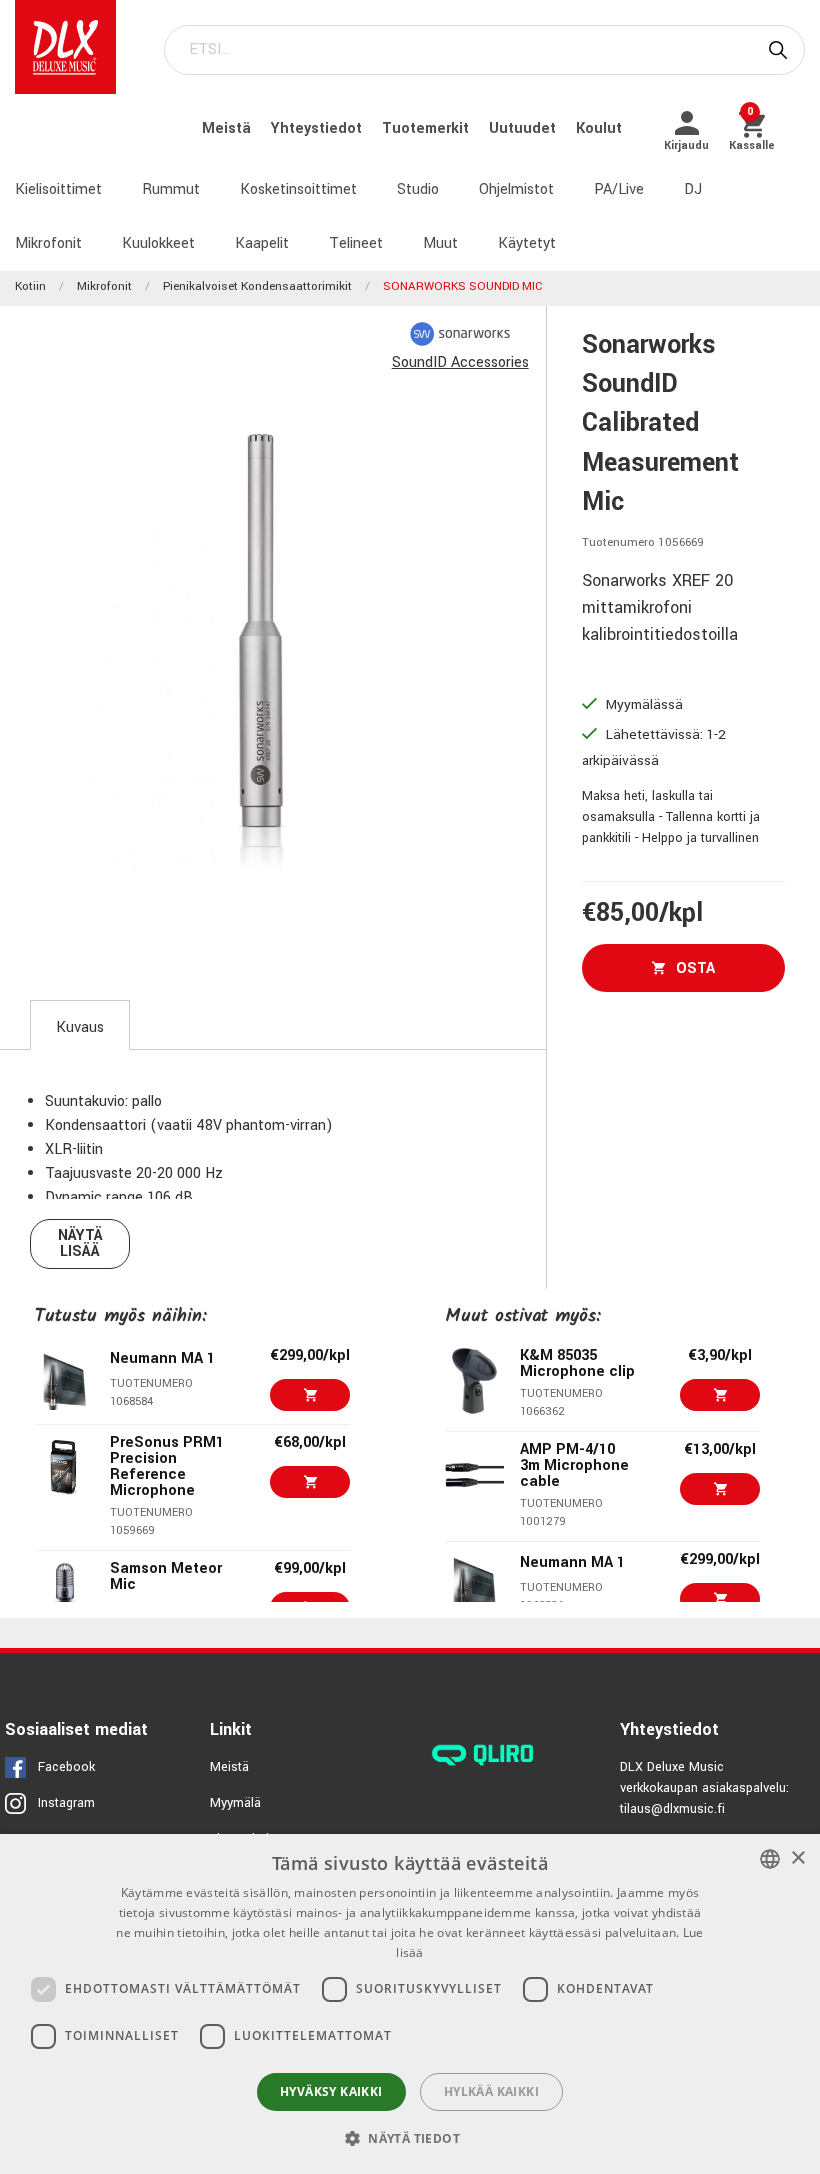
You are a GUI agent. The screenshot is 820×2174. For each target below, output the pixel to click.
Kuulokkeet (158, 243)
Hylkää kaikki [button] (491, 2091)
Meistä (228, 128)
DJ (693, 189)
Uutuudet (524, 128)
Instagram (66, 1803)
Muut (440, 243)
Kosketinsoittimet (298, 189)
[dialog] (410, 2004)
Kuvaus (80, 1027)
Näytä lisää (80, 1243)
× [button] (797, 1858)
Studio (418, 189)
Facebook (66, 1767)
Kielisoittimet (58, 189)
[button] (410, 2138)
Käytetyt (527, 243)
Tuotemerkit (427, 128)
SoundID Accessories (460, 362)
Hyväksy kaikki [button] (331, 2091)
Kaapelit (262, 243)
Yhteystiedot (318, 128)
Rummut (171, 189)
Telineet (356, 243)
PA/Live (619, 189)
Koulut (599, 128)
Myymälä (235, 1803)
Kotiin (30, 286)
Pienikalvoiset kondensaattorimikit (257, 286)
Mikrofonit (48, 243)
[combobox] (770, 1859)
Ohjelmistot (516, 189)
